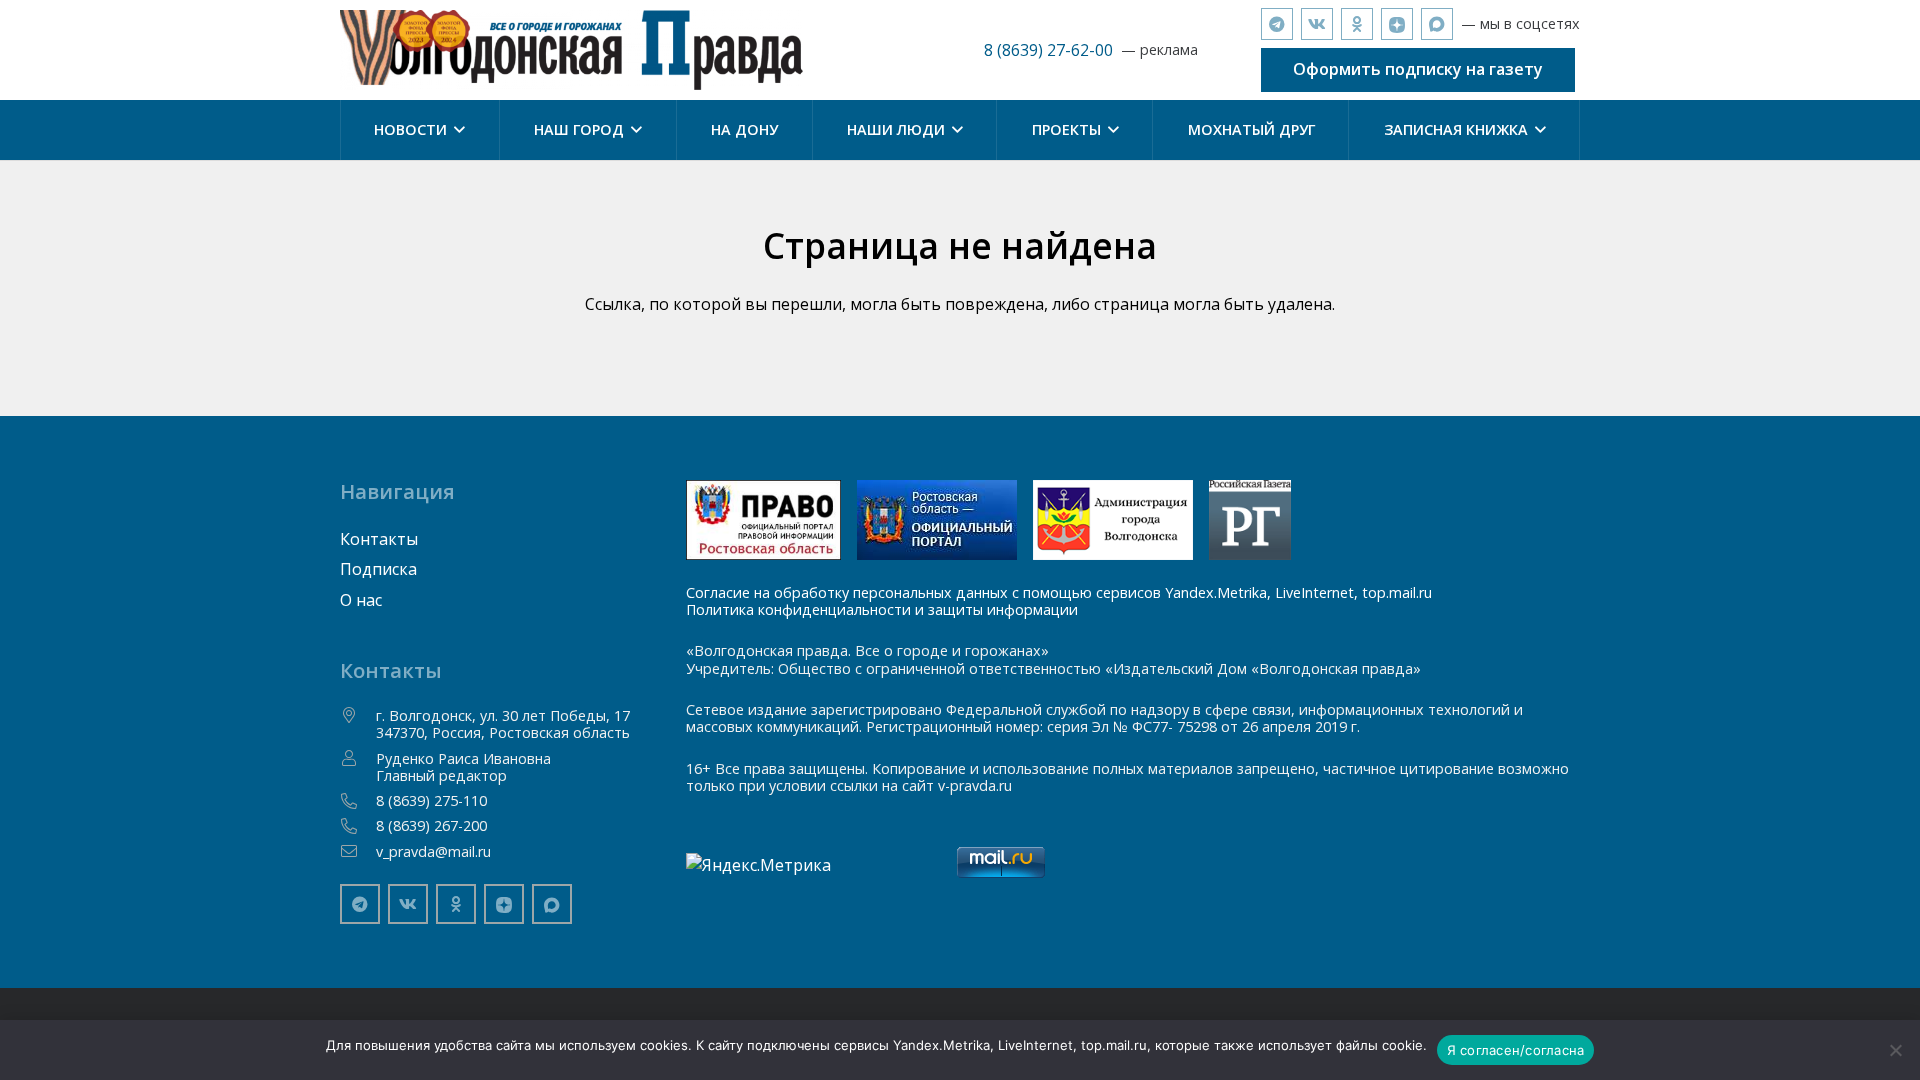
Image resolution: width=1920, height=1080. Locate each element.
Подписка (378, 569)
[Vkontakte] (1317, 24)
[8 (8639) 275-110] (358, 801)
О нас (361, 600)
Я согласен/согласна (1516, 1050)
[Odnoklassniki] (1357, 24)
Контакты (379, 539)
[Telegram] (1277, 24)
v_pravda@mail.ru (433, 851)
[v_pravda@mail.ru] (358, 851)
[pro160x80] (937, 520)
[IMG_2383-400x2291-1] (1113, 520)
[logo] (571, 50)
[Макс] (1437, 24)
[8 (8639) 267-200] (358, 826)
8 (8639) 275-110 (431, 800)
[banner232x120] (763, 520)
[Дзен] (1397, 24)
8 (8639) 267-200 (431, 825)
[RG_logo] (1250, 520)
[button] (456, 130)
